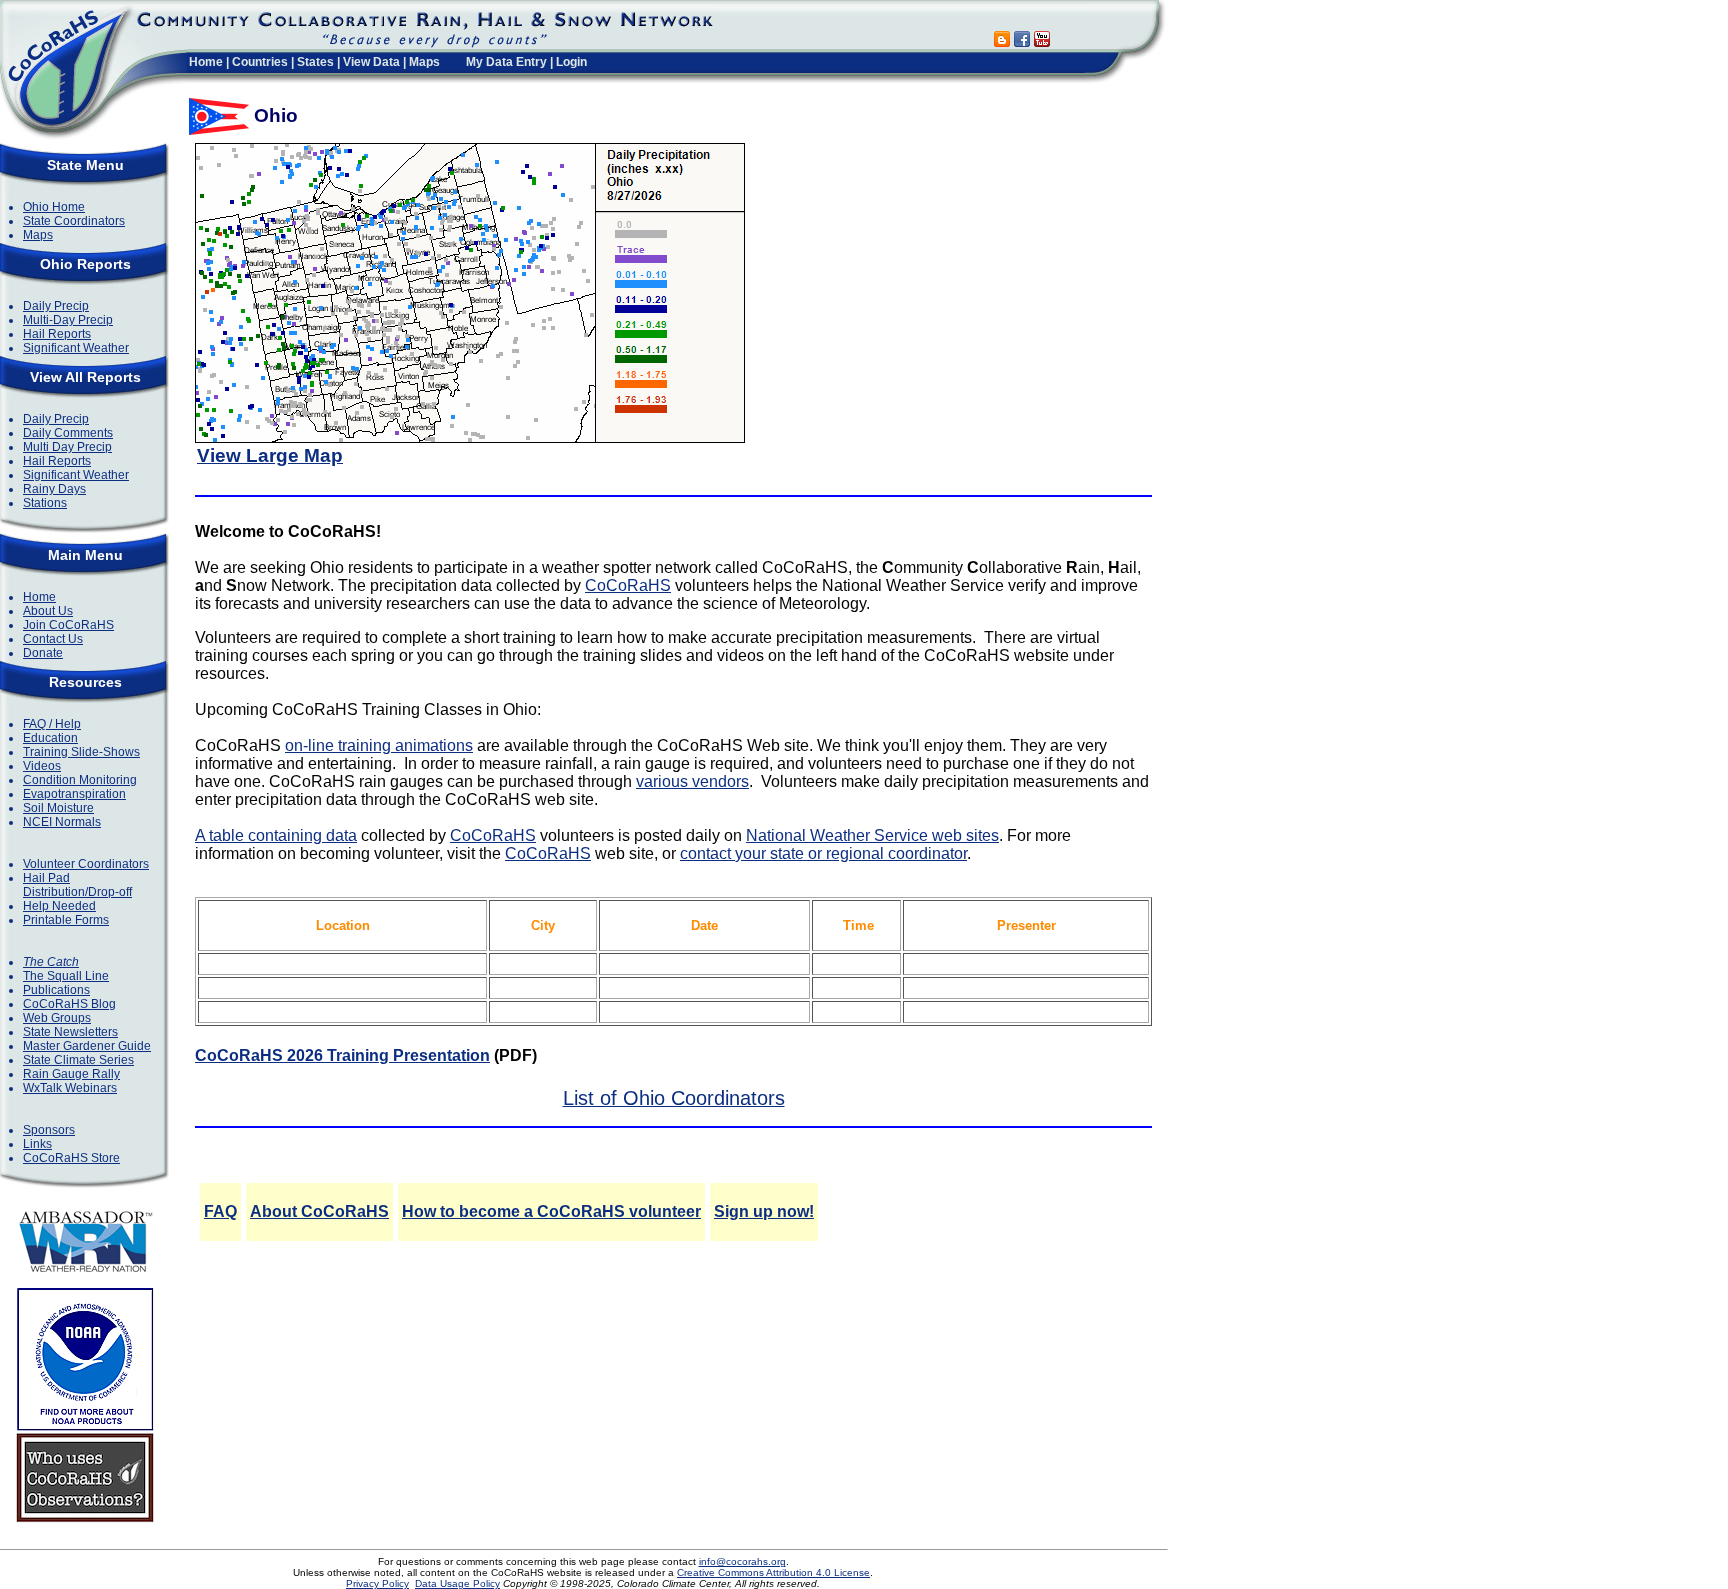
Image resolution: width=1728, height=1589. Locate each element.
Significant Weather (76, 348)
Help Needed (59, 906)
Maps (424, 62)
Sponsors (49, 1130)
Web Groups (57, 1018)
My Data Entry (506, 62)
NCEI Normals (62, 822)
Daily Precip (56, 306)
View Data (371, 62)
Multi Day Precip (67, 447)
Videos (42, 766)
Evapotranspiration (74, 794)
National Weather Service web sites (872, 835)
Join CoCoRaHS (68, 625)
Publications (56, 990)
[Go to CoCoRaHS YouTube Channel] (1042, 41)
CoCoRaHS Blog (69, 1004)
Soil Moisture (58, 808)
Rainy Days (54, 489)
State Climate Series (78, 1060)
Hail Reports (57, 334)
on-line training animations (379, 745)
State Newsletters (70, 1032)
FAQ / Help (52, 724)
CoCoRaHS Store (71, 1158)
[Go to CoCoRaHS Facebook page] (1022, 41)
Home (206, 62)
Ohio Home (54, 207)
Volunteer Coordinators (86, 864)
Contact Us (53, 639)
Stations (45, 503)
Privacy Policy (377, 1583)
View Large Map (270, 455)
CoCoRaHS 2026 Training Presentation (342, 1055)
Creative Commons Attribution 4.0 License (773, 1572)
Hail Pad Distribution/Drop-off (77, 885)
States (315, 62)
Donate (43, 653)
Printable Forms (66, 920)
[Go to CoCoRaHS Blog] (1002, 41)
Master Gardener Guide (87, 1046)
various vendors (692, 781)
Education (50, 738)
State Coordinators (74, 221)
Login (571, 62)
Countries (260, 62)
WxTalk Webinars (70, 1088)
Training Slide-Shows (81, 752)
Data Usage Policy (457, 1583)
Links (37, 1144)
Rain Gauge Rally (71, 1074)
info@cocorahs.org (742, 1561)
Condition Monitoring (80, 780)
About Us (48, 611)
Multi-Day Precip (68, 320)
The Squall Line (66, 976)
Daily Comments (68, 433)
